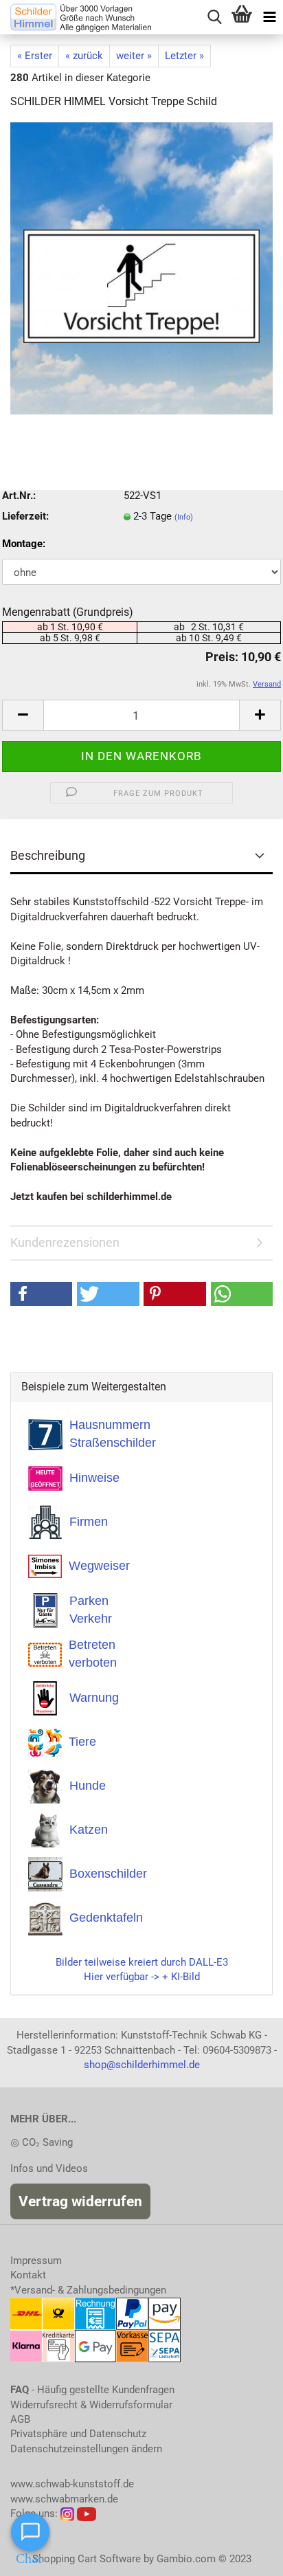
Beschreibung (48, 855)
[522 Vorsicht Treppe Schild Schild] (141, 268)
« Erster (35, 56)
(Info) (184, 517)
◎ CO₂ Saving (42, 2142)
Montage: (24, 544)
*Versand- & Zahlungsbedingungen (88, 2290)
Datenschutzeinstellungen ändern (86, 2449)
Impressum (36, 2261)
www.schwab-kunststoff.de (72, 2484)
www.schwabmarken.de (64, 2499)
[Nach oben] (245, 2555)
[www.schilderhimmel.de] (76, 17)
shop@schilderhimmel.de (142, 2065)
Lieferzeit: (25, 516)
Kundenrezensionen (65, 1242)
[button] (41, 1294)
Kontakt (28, 2275)
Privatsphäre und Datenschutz (78, 2434)
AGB (20, 2419)
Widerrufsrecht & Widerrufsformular (91, 2405)
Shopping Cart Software (87, 2559)
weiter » (134, 56)
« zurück (84, 56)
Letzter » (184, 56)
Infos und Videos (49, 2168)
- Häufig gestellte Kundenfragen (92, 2390)
